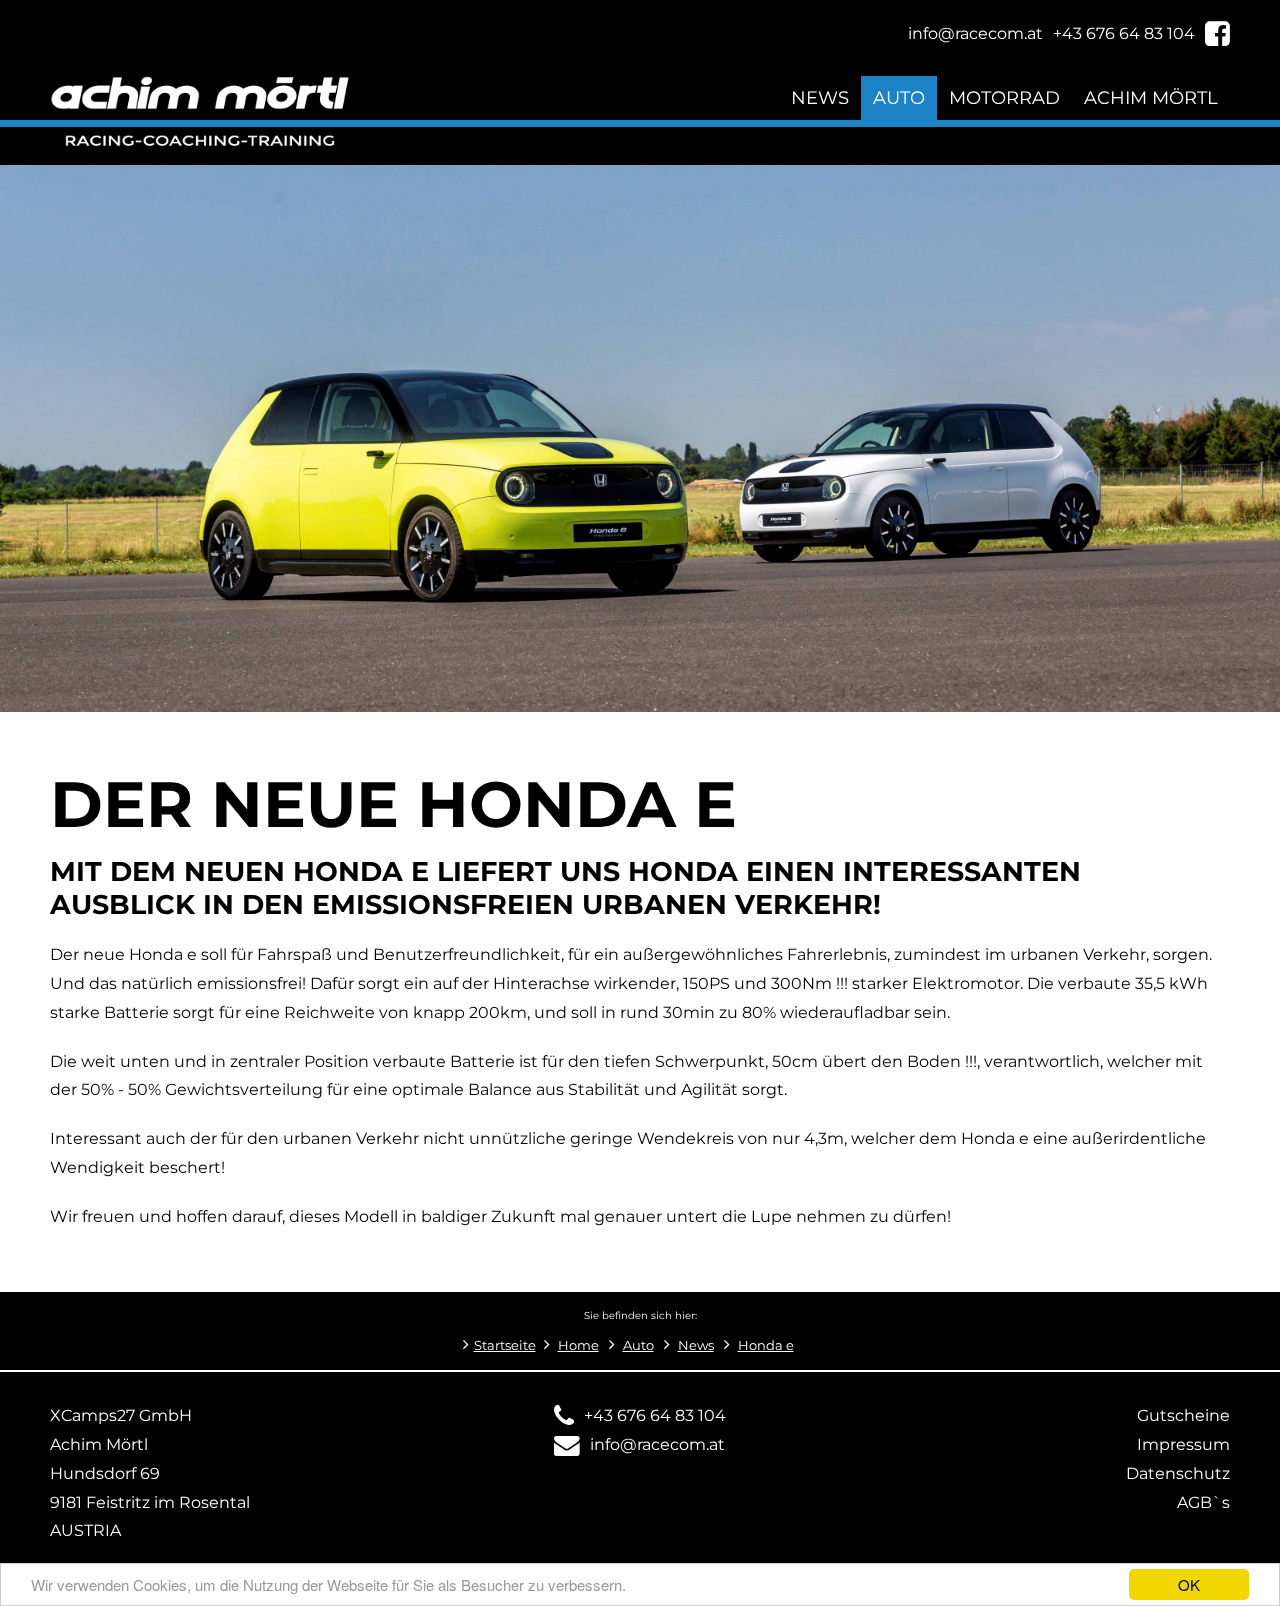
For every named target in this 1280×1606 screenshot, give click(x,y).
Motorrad (1004, 97)
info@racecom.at (657, 1444)
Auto (899, 97)
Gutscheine (1183, 1415)
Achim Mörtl (1151, 97)
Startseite (505, 1345)
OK (1189, 1584)
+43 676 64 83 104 (655, 1415)
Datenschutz (1178, 1473)
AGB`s (1203, 1502)
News (820, 97)
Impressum (1183, 1444)
